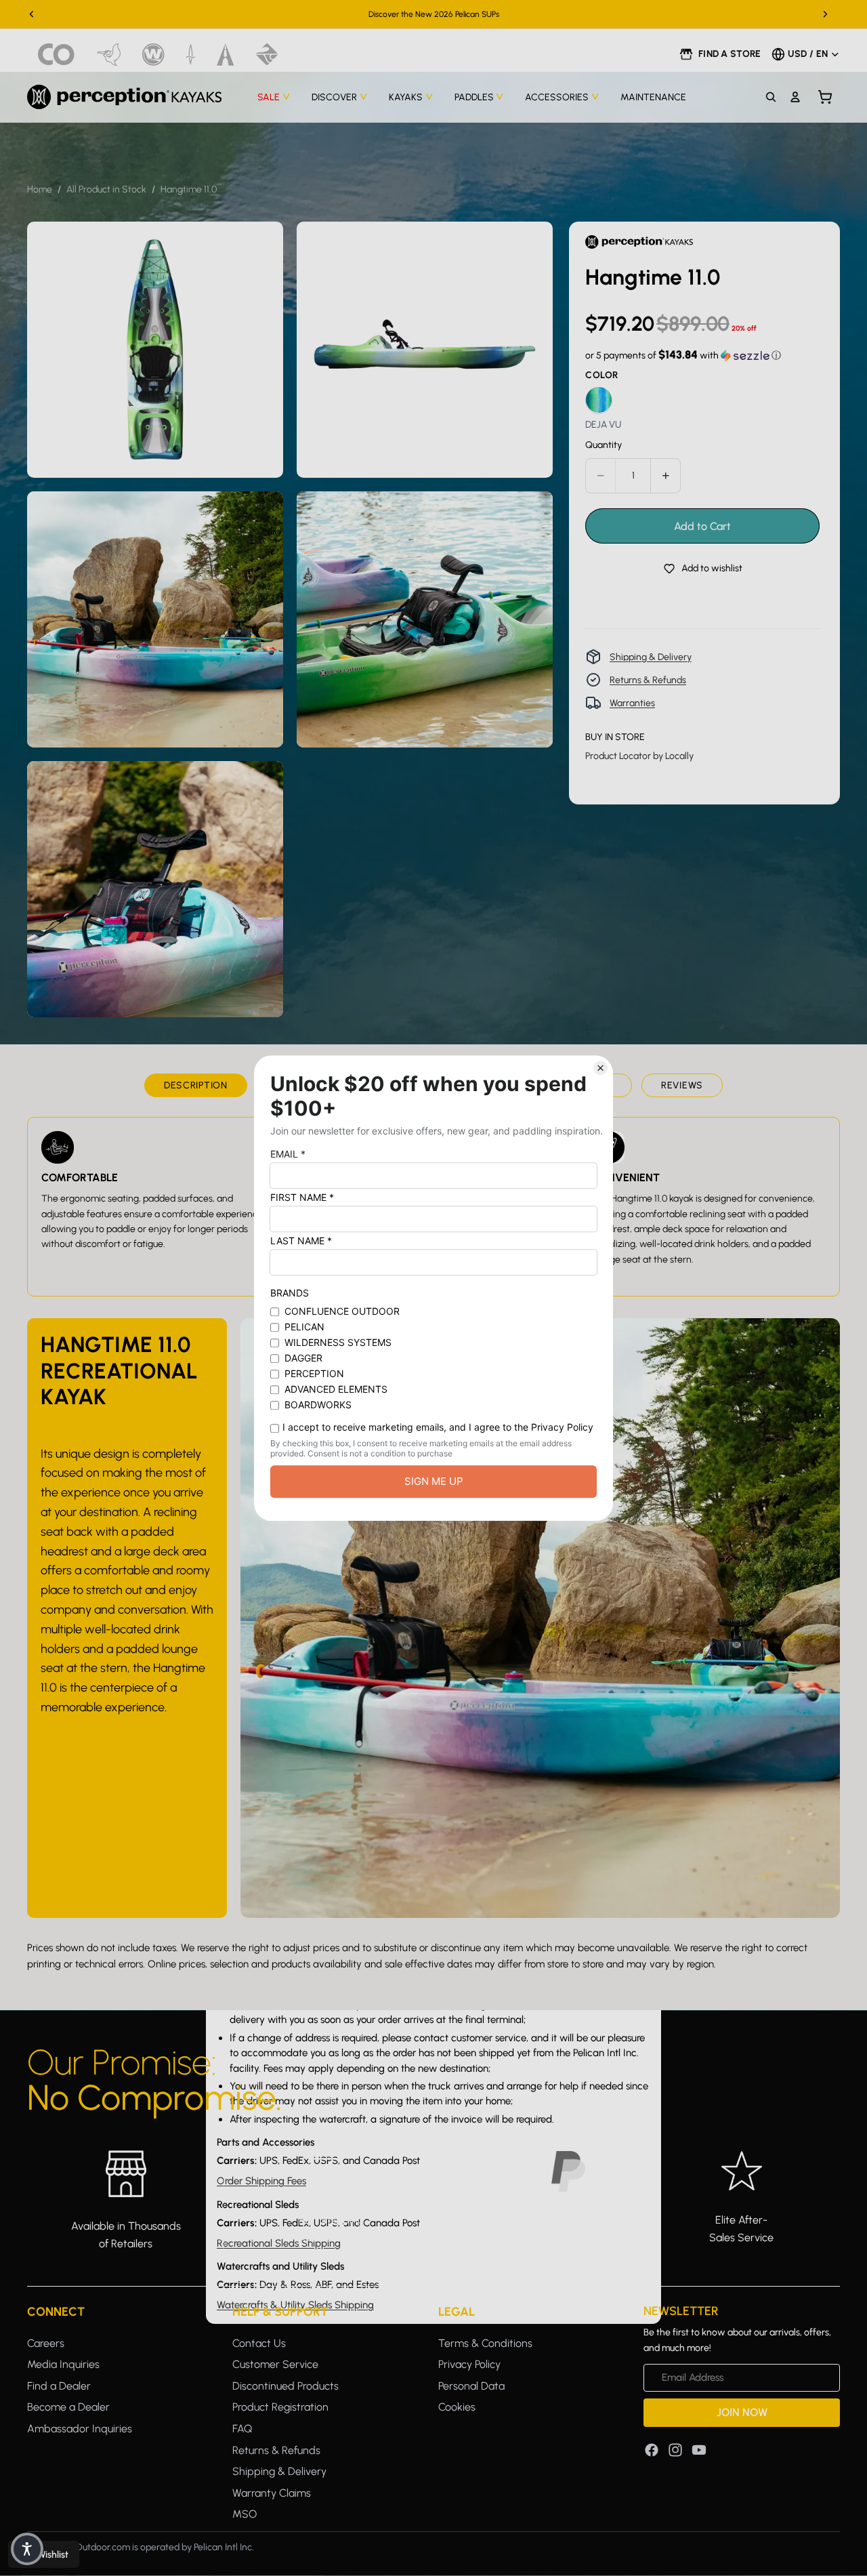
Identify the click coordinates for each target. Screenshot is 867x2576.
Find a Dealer (59, 2385)
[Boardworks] (267, 55)
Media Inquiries (63, 2364)
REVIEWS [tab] (682, 1085)
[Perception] (124, 97)
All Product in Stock (106, 189)
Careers (46, 2343)
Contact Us (259, 2343)
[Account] (795, 97)
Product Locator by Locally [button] (639, 755)
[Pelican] (109, 55)
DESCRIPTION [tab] (196, 1085)
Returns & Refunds (648, 679)
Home (40, 189)
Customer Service (275, 2364)
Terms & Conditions (485, 2343)
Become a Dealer (68, 2407)
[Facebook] (652, 2449)
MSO (245, 2514)
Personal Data (471, 2385)
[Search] (771, 97)
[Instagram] (675, 2449)
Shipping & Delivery (651, 656)
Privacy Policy (469, 2364)
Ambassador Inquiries (80, 2429)
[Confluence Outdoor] (57, 55)
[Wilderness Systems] (153, 55)
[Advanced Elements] (226, 55)
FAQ (242, 2429)
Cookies (457, 2407)
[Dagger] (191, 55)
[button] (683, 355)
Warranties (632, 702)
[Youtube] (699, 2449)
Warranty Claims (272, 2492)
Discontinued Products (286, 2385)
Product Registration (280, 2407)
